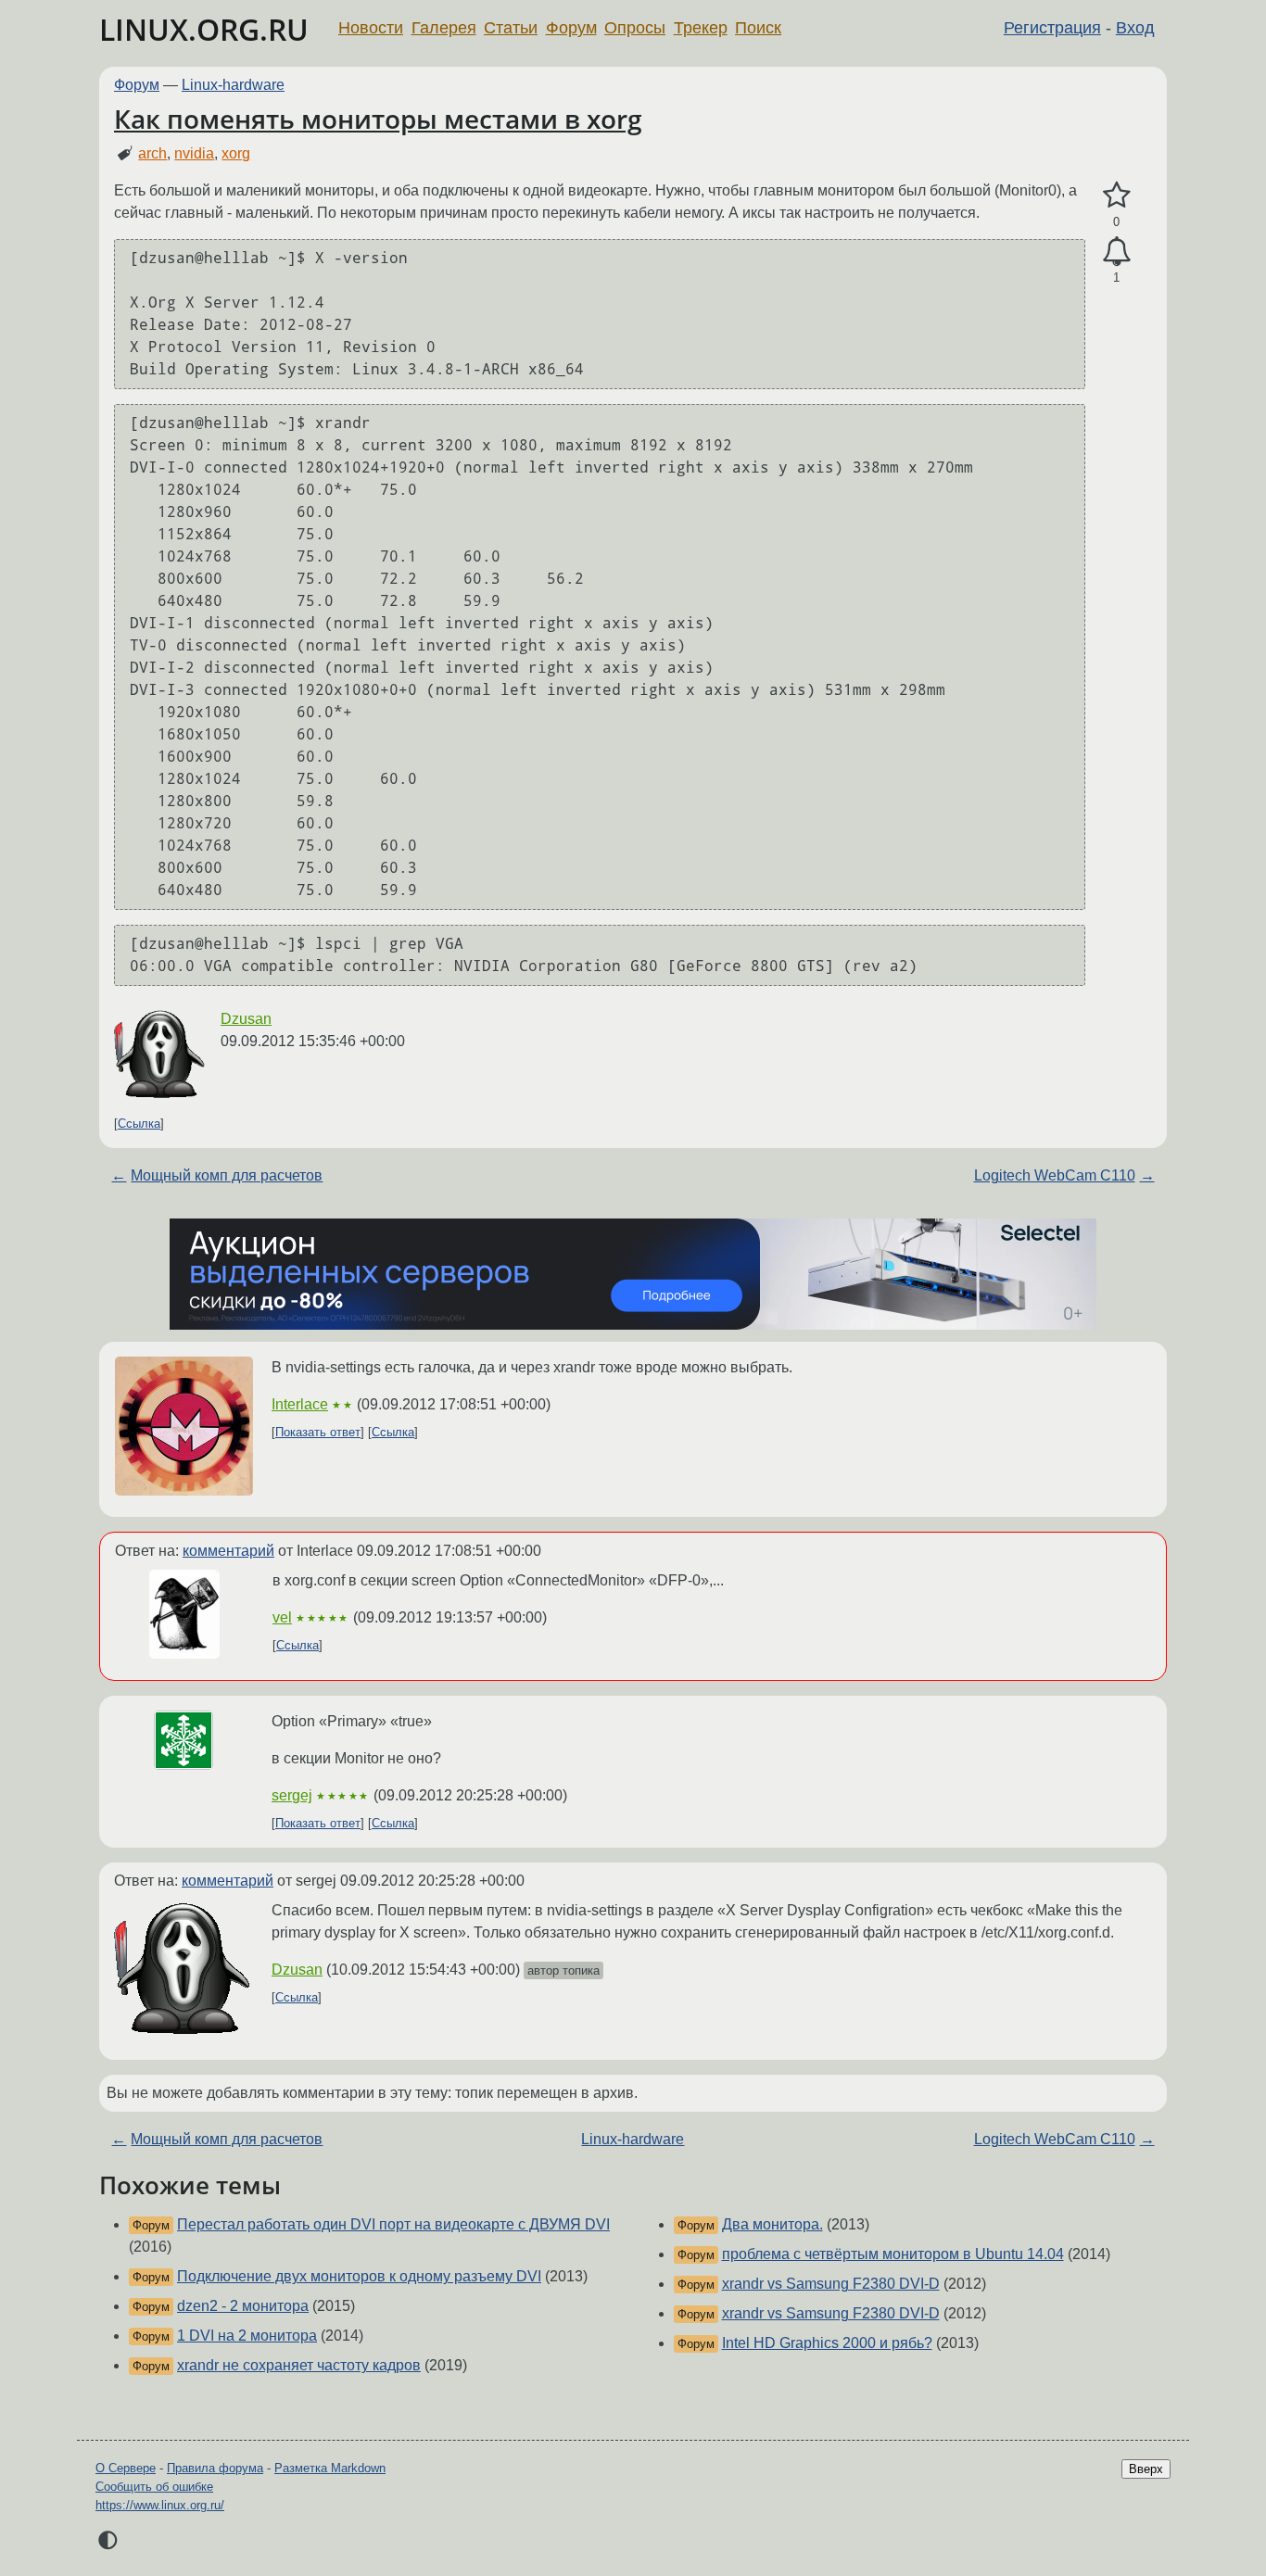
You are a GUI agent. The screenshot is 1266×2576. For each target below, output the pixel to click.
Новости (371, 28)
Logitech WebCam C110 (1055, 1175)
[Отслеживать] (1116, 252)
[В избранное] (1116, 196)
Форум (571, 28)
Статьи (511, 28)
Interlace (300, 1404)
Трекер (701, 28)
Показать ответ (318, 1432)
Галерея (444, 28)
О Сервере (126, 2468)
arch (152, 153)
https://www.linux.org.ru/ (160, 2505)
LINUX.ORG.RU (204, 29)
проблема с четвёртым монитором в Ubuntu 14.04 (893, 2254)
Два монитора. (772, 2224)
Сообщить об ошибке (154, 2487)
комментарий (228, 1551)
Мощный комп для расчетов (227, 1175)
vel (282, 1617)
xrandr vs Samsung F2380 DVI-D (831, 2284)
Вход (1135, 28)
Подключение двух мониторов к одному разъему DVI (359, 2276)
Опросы (635, 28)
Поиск (758, 28)
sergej (292, 1795)
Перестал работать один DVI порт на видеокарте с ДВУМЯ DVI (393, 2224)
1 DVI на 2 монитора (247, 2336)
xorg (236, 153)
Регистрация (1052, 28)
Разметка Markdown (330, 2468)
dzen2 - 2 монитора (243, 2306)
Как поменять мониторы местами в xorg (378, 119)
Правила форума (215, 2468)
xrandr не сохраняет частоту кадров (299, 2365)
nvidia (194, 153)
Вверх (1146, 2469)
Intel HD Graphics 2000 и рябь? (827, 2343)
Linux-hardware (233, 85)
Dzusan (246, 1019)
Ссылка (139, 1124)
